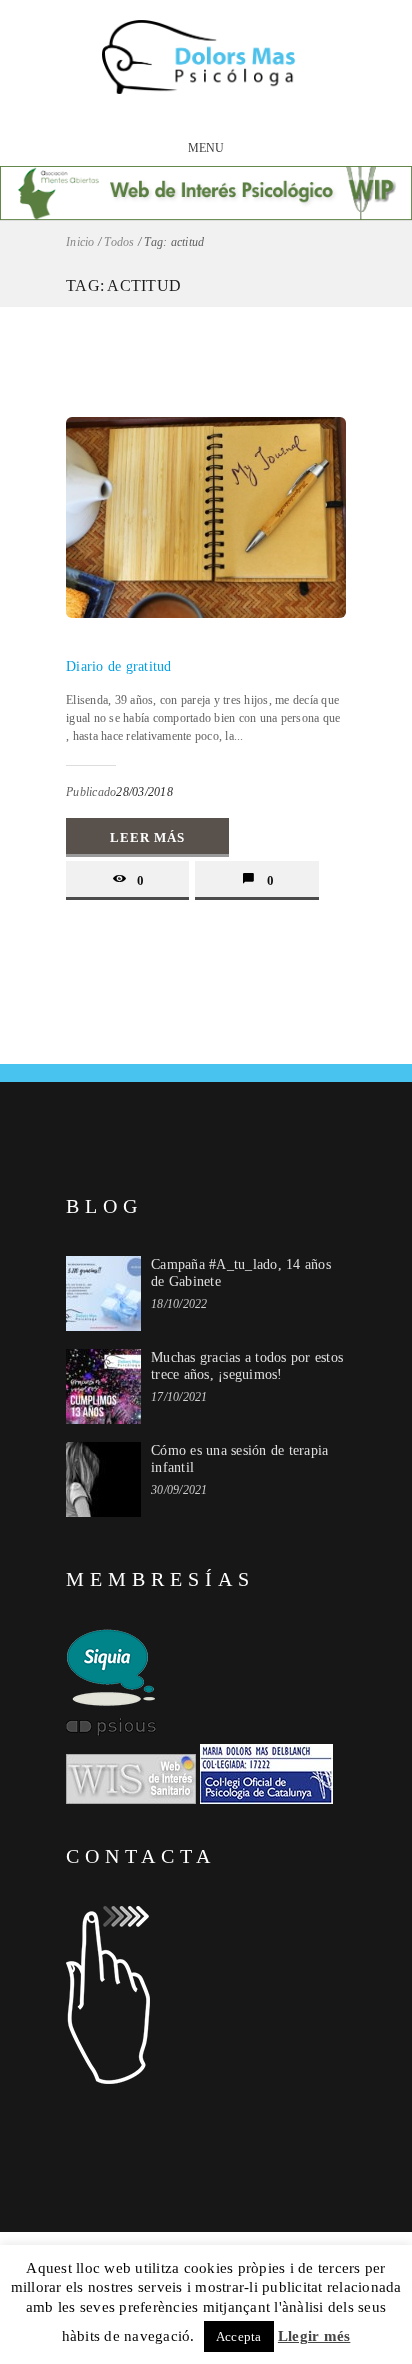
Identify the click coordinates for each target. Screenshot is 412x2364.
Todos (119, 242)
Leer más (147, 837)
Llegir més (314, 2336)
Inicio (80, 242)
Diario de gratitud (119, 666)
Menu (206, 148)
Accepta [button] (239, 2336)
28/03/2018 (144, 792)
